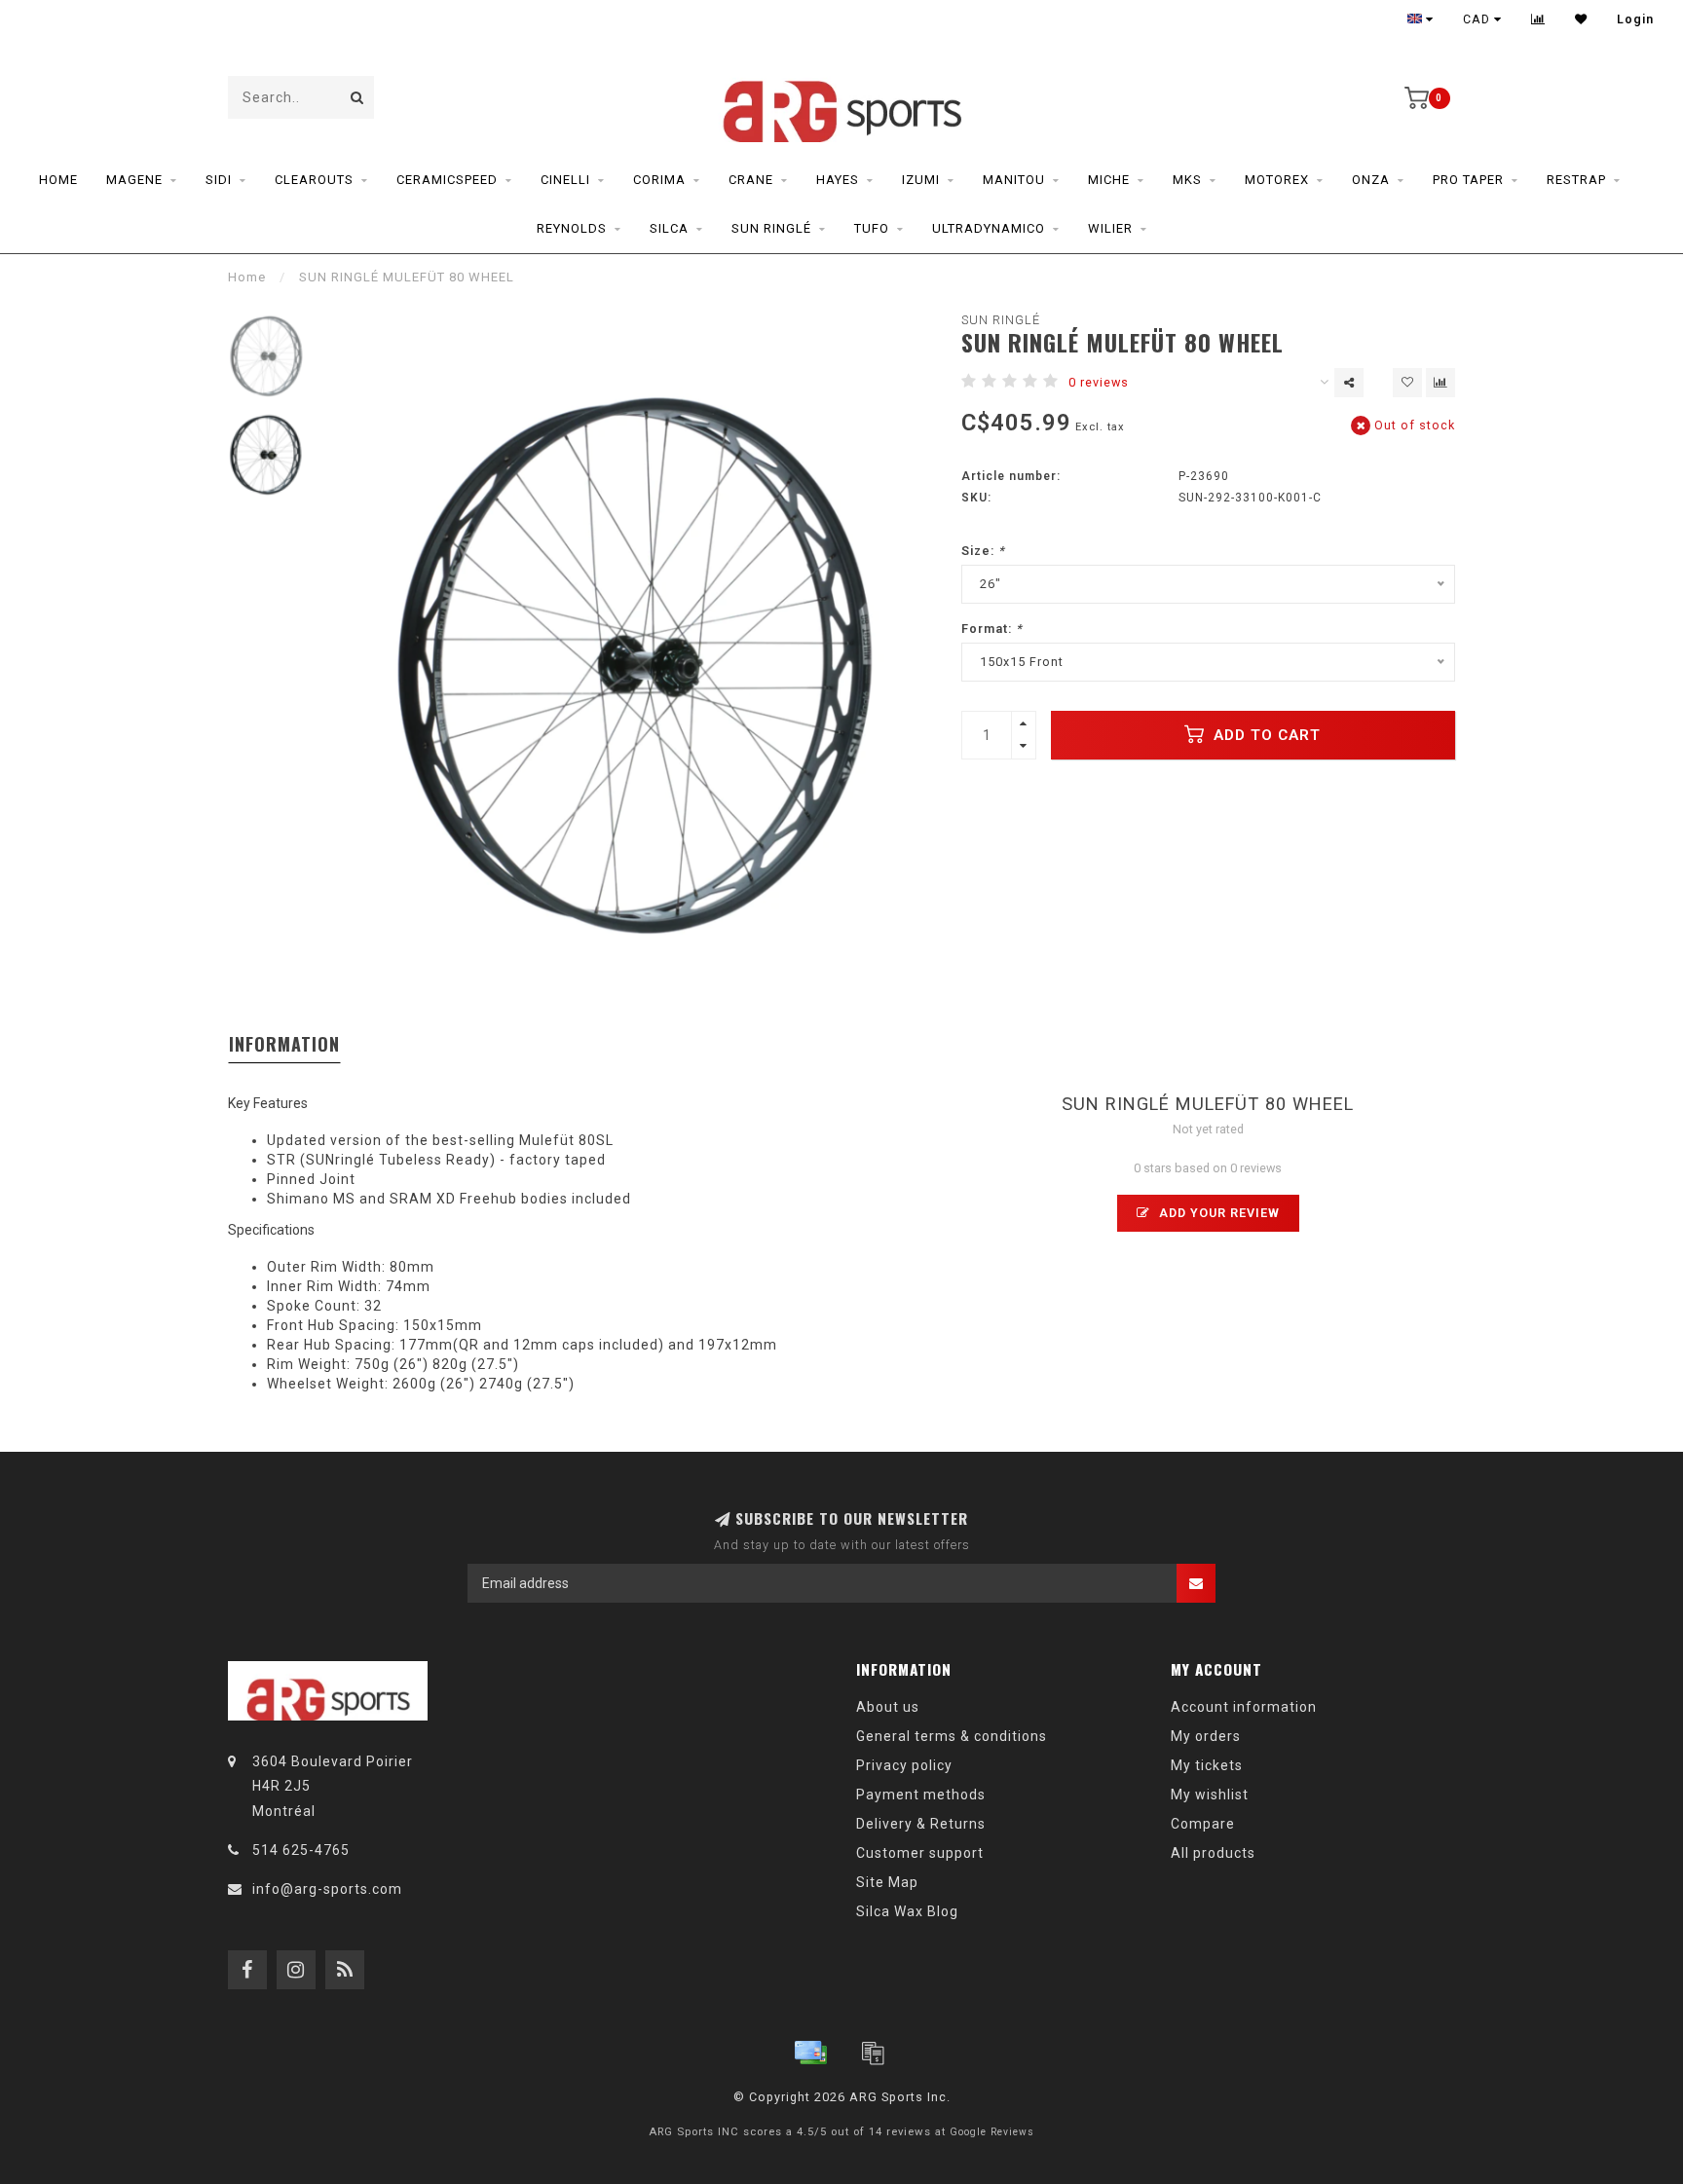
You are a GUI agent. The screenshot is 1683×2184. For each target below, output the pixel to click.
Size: (983, 551)
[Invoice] (873, 2053)
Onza (1371, 180)
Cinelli (565, 180)
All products (1213, 1853)
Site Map (887, 1882)
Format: (992, 629)
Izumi (921, 180)
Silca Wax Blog (907, 1911)
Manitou (1014, 180)
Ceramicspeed (447, 180)
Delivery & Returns (921, 1824)
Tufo (872, 228)
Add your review (1217, 1213)
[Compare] (1538, 19)
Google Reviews (992, 2132)
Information (284, 1044)
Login (1635, 19)
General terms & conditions (952, 1736)
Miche (1109, 180)
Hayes (838, 180)
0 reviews (1099, 382)
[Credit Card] (810, 2053)
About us (888, 1707)
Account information (1244, 1707)
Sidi (219, 180)
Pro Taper (1468, 180)
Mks (1187, 180)
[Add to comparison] (1440, 383)
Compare (1203, 1824)
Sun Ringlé (771, 228)
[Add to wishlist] (1407, 383)
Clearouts (314, 180)
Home (58, 180)
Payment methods (921, 1795)
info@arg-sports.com (327, 1889)
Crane (751, 180)
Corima (659, 180)
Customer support (920, 1853)
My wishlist (1210, 1795)
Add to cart (1265, 735)
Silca (669, 228)
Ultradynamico (989, 228)
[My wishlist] (1581, 19)
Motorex (1277, 180)
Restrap (1576, 180)
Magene (134, 180)
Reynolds (572, 228)
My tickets (1207, 1765)
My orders (1206, 1736)
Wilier (1110, 228)
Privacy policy (904, 1765)
